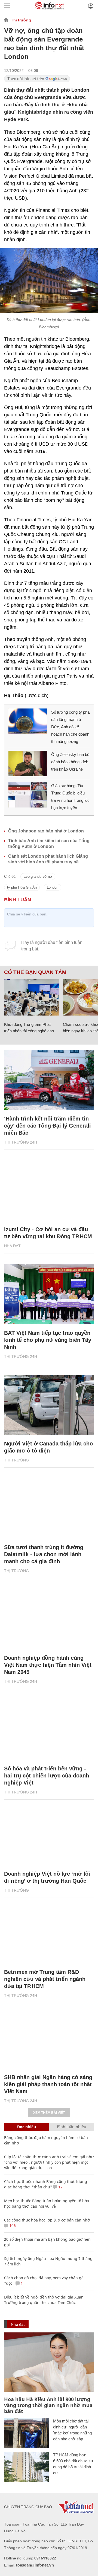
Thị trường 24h (21, 1142)
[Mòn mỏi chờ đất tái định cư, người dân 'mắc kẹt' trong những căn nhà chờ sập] (27, 2433)
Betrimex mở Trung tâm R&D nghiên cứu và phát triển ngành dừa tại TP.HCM (45, 1979)
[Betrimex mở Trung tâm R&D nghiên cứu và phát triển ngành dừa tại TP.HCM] (49, 1933)
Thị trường (21, 20)
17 (60, 2187)
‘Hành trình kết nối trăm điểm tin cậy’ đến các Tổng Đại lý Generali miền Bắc (48, 1126)
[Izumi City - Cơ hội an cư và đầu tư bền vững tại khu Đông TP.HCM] (49, 1190)
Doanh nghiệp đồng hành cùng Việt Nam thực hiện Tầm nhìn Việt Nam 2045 (48, 1665)
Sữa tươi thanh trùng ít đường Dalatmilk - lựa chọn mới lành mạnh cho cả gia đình (44, 1554)
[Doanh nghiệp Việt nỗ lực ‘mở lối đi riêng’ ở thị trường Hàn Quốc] (49, 1835)
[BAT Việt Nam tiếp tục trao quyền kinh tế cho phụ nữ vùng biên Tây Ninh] (49, 1294)
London (53, 887)
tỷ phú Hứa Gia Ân (22, 887)
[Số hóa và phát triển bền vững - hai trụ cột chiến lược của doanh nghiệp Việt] (49, 1730)
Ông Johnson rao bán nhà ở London (46, 831)
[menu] (7, 6)
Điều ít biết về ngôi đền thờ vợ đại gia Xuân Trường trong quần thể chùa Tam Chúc (44, 2300)
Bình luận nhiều (72, 2127)
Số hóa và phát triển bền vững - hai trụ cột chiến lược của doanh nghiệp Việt (47, 1776)
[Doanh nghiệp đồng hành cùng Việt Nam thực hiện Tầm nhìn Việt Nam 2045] (49, 1619)
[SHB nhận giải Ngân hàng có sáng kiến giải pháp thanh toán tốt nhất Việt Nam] (49, 2038)
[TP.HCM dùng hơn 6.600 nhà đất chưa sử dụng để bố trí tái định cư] (27, 2467)
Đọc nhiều (27, 2127)
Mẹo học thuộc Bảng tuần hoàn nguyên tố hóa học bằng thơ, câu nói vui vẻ (47, 2203)
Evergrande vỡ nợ (38, 877)
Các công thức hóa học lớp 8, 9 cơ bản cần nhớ (47, 2220)
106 (12, 2225)
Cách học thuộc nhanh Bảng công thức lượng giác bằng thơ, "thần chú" (46, 2184)
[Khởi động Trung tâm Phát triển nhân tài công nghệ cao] (31, 997)
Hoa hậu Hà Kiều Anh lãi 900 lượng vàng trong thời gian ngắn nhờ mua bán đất (48, 2405)
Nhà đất (12, 1246)
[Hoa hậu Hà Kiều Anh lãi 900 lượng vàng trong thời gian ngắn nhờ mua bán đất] (49, 2362)
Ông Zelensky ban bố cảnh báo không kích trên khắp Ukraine (70, 762)
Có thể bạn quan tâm (35, 972)
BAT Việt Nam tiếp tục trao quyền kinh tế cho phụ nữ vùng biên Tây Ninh (48, 1340)
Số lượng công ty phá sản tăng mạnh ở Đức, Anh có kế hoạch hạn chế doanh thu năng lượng (70, 727)
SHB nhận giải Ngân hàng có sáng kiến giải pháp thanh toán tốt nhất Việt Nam (48, 2084)
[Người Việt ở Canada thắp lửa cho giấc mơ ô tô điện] (49, 1405)
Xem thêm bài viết (49, 2113)
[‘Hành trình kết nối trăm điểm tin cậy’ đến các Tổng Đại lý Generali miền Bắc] (49, 1080)
